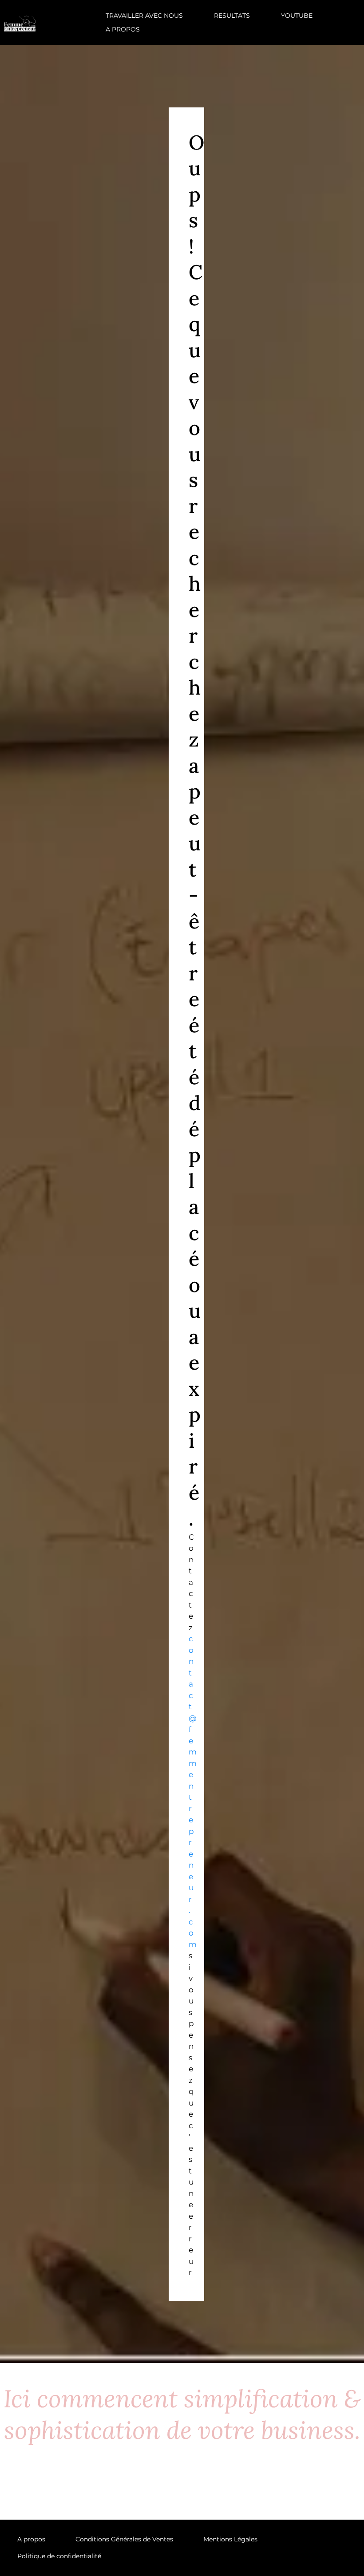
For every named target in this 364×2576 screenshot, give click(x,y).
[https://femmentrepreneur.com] (20, 22)
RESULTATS (232, 16)
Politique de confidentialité (59, 2556)
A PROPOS (123, 29)
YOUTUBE (297, 16)
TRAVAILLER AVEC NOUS (144, 16)
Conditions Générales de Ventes (124, 2539)
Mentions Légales (230, 2539)
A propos (31, 2539)
